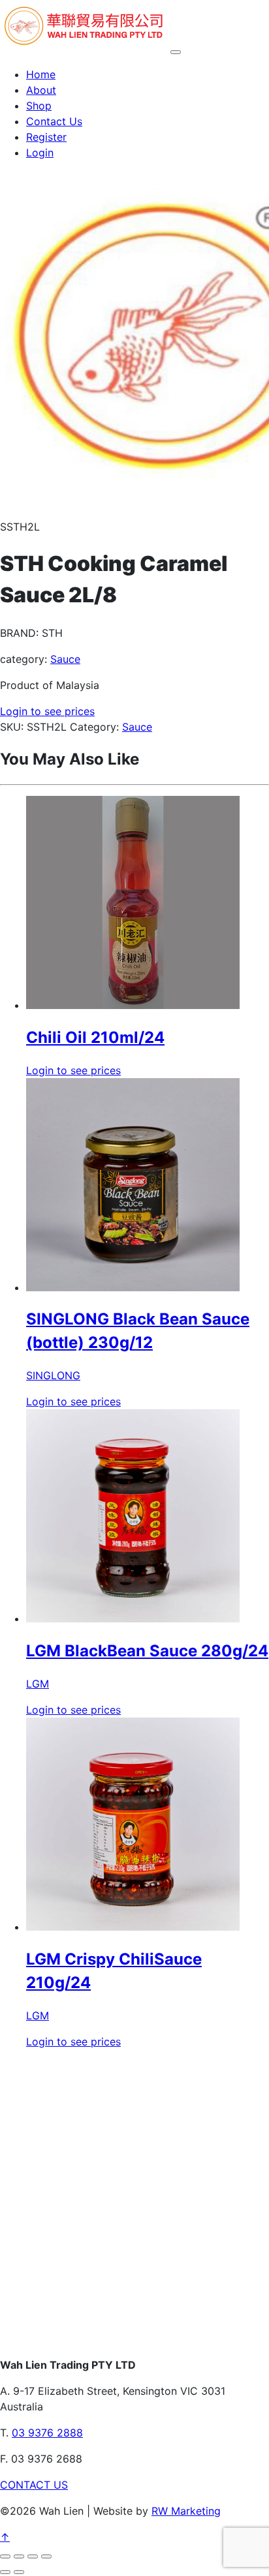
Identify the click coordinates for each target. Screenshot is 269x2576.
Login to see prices (47, 711)
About (41, 90)
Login (40, 153)
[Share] (33, 2556)
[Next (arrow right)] (19, 2572)
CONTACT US (34, 2485)
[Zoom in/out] (5, 2556)
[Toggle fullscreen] (19, 2556)
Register (46, 137)
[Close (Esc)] (46, 2556)
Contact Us (54, 121)
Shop (39, 106)
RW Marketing (186, 2511)
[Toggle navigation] (176, 52)
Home (41, 74)
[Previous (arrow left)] (5, 2572)
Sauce (65, 659)
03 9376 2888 (47, 2433)
